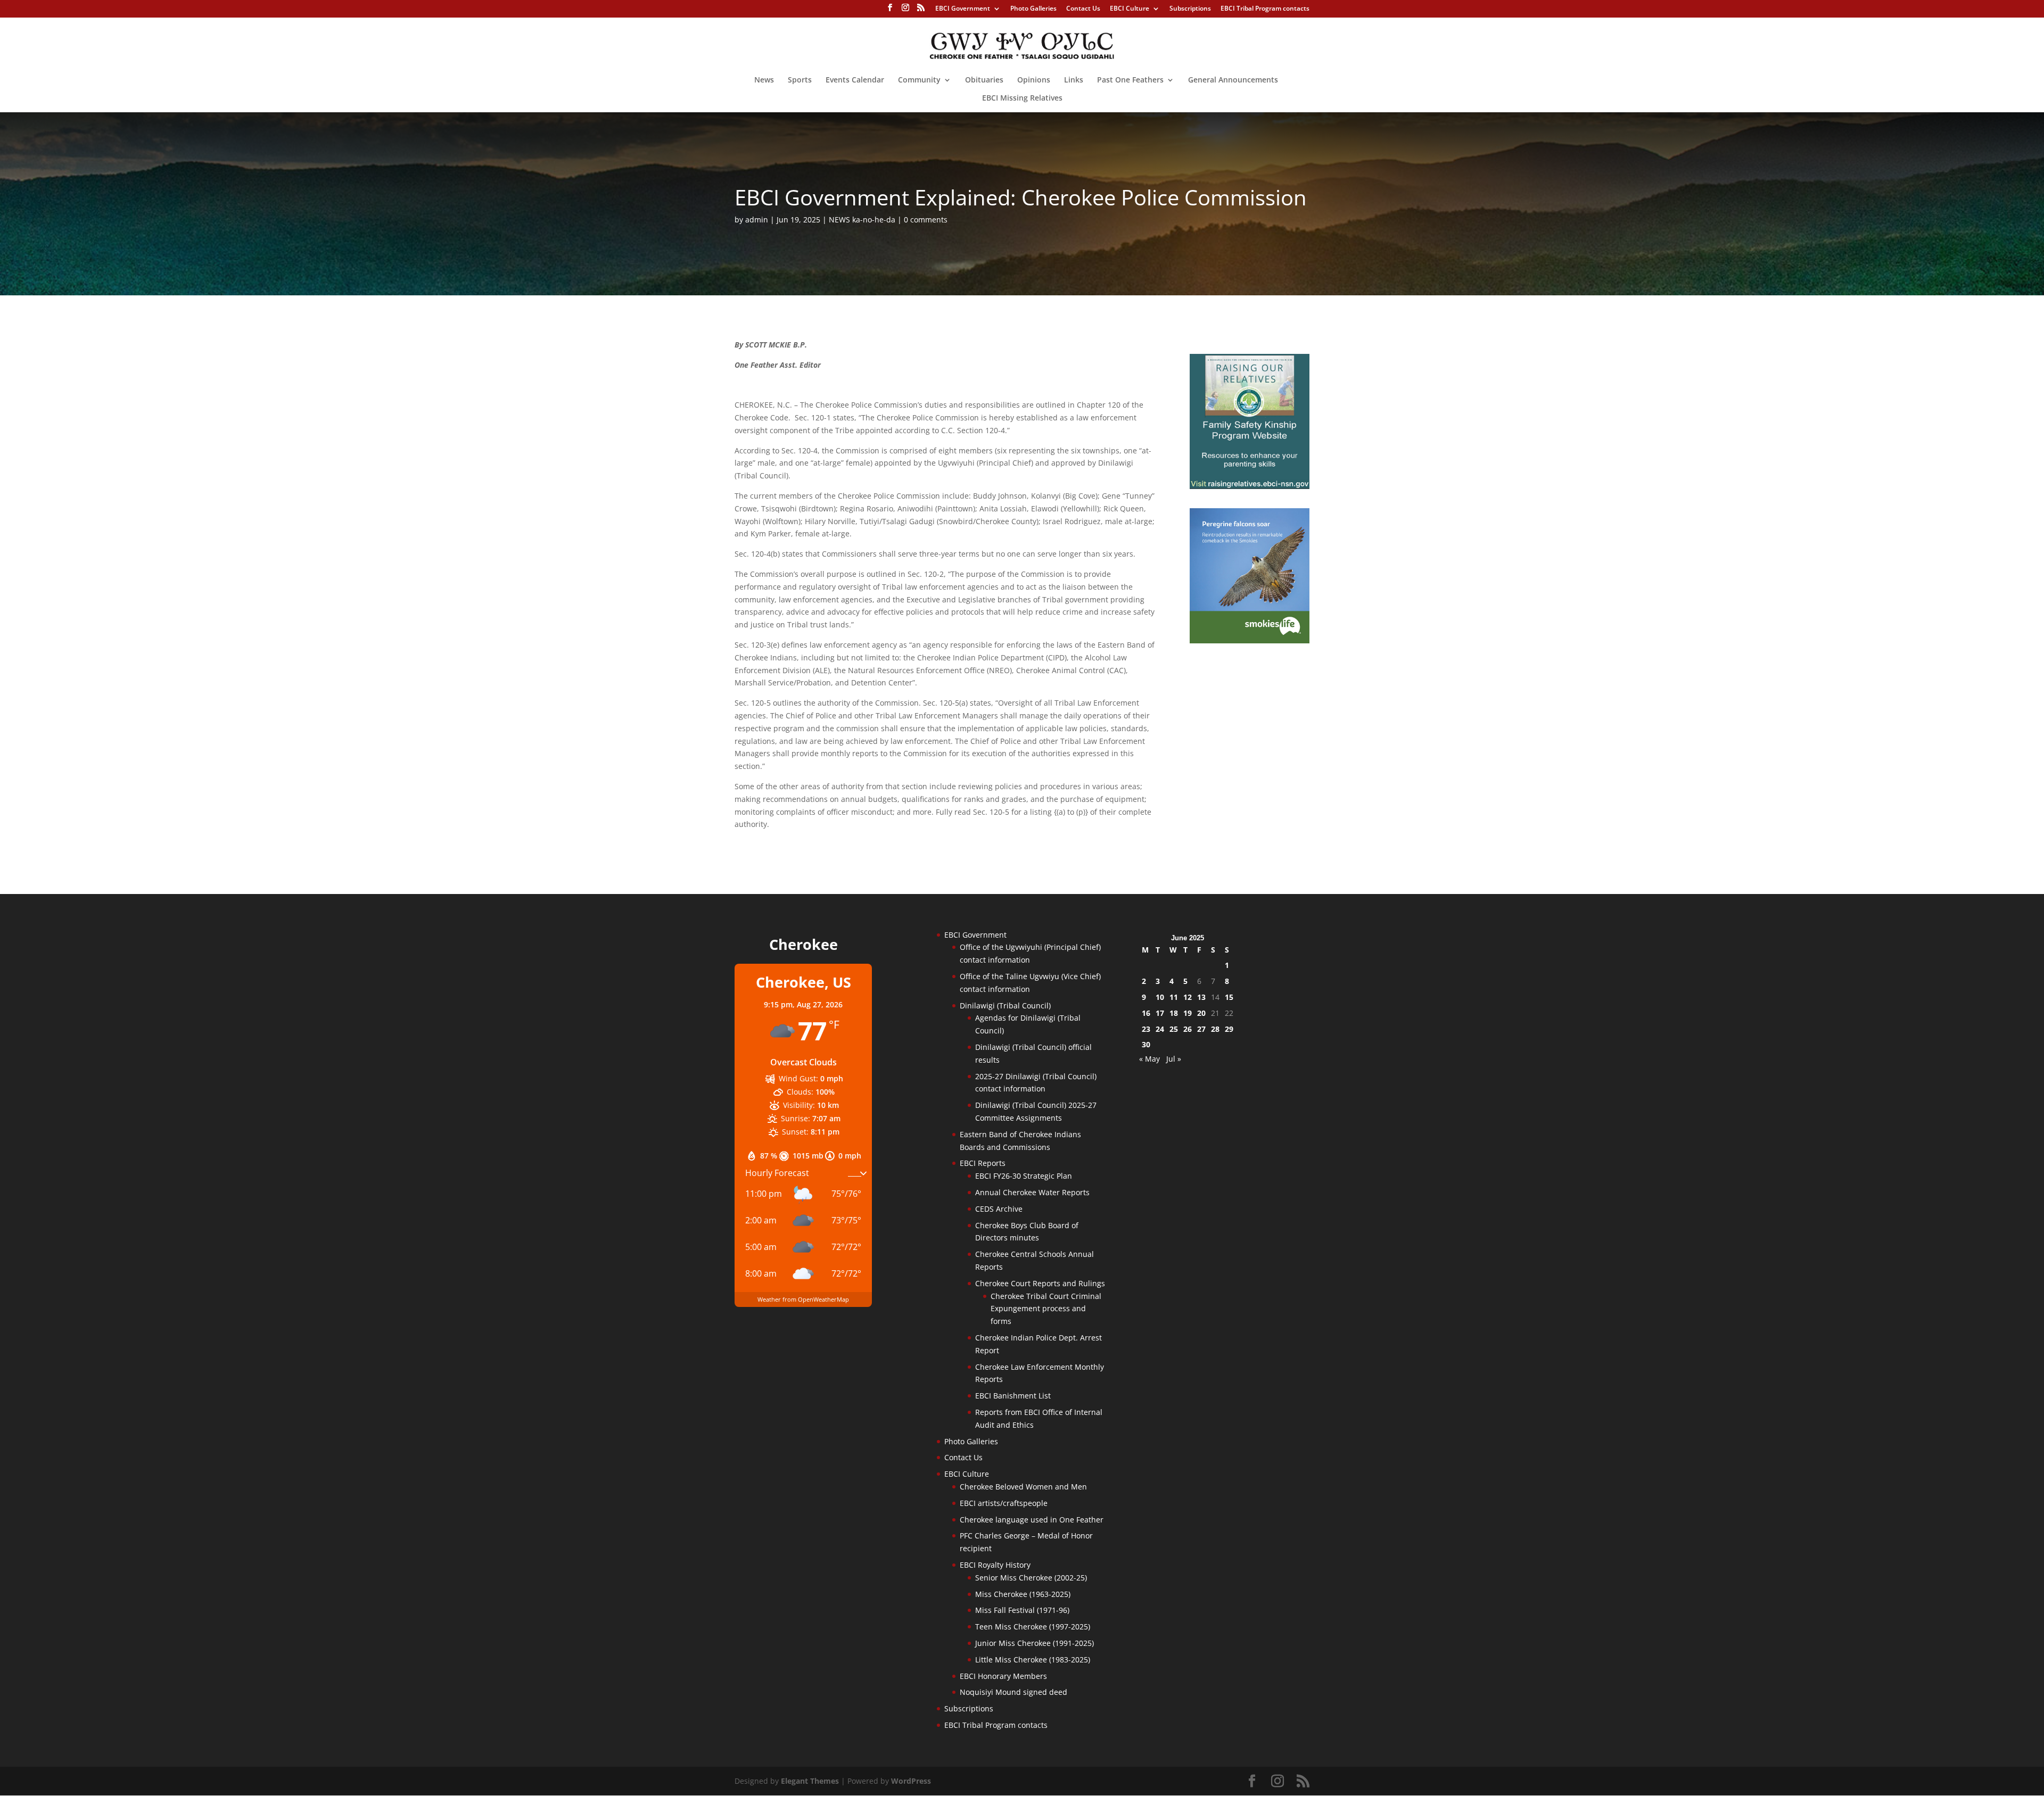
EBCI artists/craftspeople (1004, 1503)
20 (1201, 1013)
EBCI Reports (983, 1163)
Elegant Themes (810, 1781)
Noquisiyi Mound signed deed (1013, 1692)
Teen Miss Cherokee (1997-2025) (1033, 1627)
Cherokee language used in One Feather (1032, 1520)
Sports (800, 80)
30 (1146, 1044)
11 (1174, 997)
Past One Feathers (1130, 80)
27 (1201, 1029)
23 (1146, 1029)
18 (1174, 1013)
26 (1188, 1029)
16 (1146, 1013)
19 (1188, 1013)
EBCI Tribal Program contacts (1265, 9)
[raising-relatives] (1250, 486)
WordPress (911, 1781)
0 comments (926, 220)
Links (1074, 80)
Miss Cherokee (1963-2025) (1023, 1594)
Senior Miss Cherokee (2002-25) (1031, 1578)
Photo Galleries (1033, 9)
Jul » (1174, 1059)
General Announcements (1233, 80)
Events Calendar (855, 80)
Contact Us (1083, 9)
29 (1229, 1029)
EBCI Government (963, 9)
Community (919, 80)
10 (1160, 997)
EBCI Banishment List (1013, 1396)
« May (1149, 1059)
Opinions (1034, 80)
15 (1229, 997)
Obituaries (984, 80)
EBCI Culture (1130, 9)
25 (1174, 1029)
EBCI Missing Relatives (1022, 98)
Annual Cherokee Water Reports (1032, 1192)
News (764, 80)
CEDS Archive (999, 1209)
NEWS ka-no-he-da (862, 220)
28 (1215, 1029)
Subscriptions (1190, 9)
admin (757, 220)
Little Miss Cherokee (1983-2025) (1033, 1660)
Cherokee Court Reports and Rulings (1040, 1283)
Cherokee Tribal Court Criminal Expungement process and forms (1046, 1309)
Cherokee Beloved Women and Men (1023, 1487)
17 (1160, 1013)
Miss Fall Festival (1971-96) (1022, 1610)
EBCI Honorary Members (1003, 1676)
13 (1201, 997)
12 (1188, 997)
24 (1160, 1029)
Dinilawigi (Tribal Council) (1005, 1005)
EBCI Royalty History (995, 1565)
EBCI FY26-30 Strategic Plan (1024, 1176)
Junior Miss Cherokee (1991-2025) (1035, 1643)
